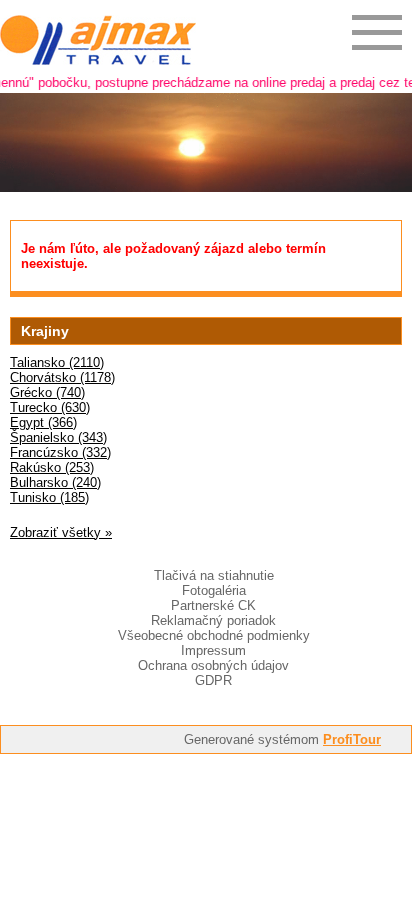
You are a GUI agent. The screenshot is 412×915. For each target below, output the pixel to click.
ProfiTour (352, 739)
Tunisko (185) (49, 497)
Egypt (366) (43, 422)
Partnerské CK (213, 605)
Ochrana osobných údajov (213, 665)
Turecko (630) (50, 407)
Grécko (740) (47, 392)
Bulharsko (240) (55, 482)
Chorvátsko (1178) (62, 377)
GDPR (213, 680)
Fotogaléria (214, 590)
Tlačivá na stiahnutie (214, 575)
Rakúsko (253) (52, 467)
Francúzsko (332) (60, 452)
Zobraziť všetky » (61, 532)
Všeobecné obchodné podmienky (214, 635)
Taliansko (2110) (57, 362)
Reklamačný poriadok (213, 620)
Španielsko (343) (58, 437)
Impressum (213, 650)
